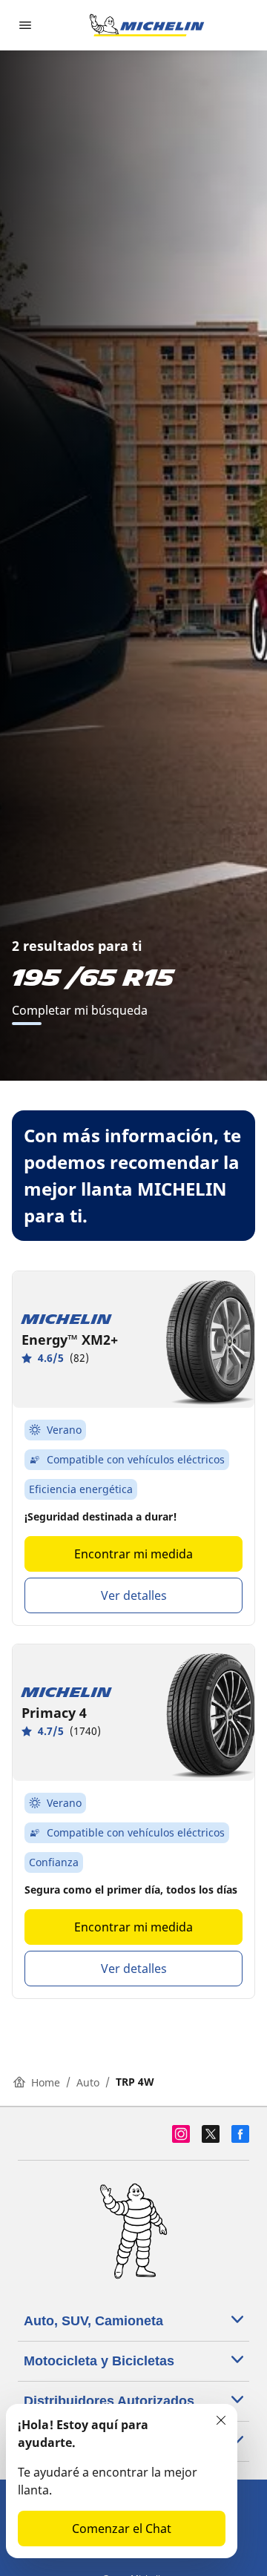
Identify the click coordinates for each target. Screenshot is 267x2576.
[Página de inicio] (147, 25)
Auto (88, 2082)
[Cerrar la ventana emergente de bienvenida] (221, 2420)
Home (46, 2082)
